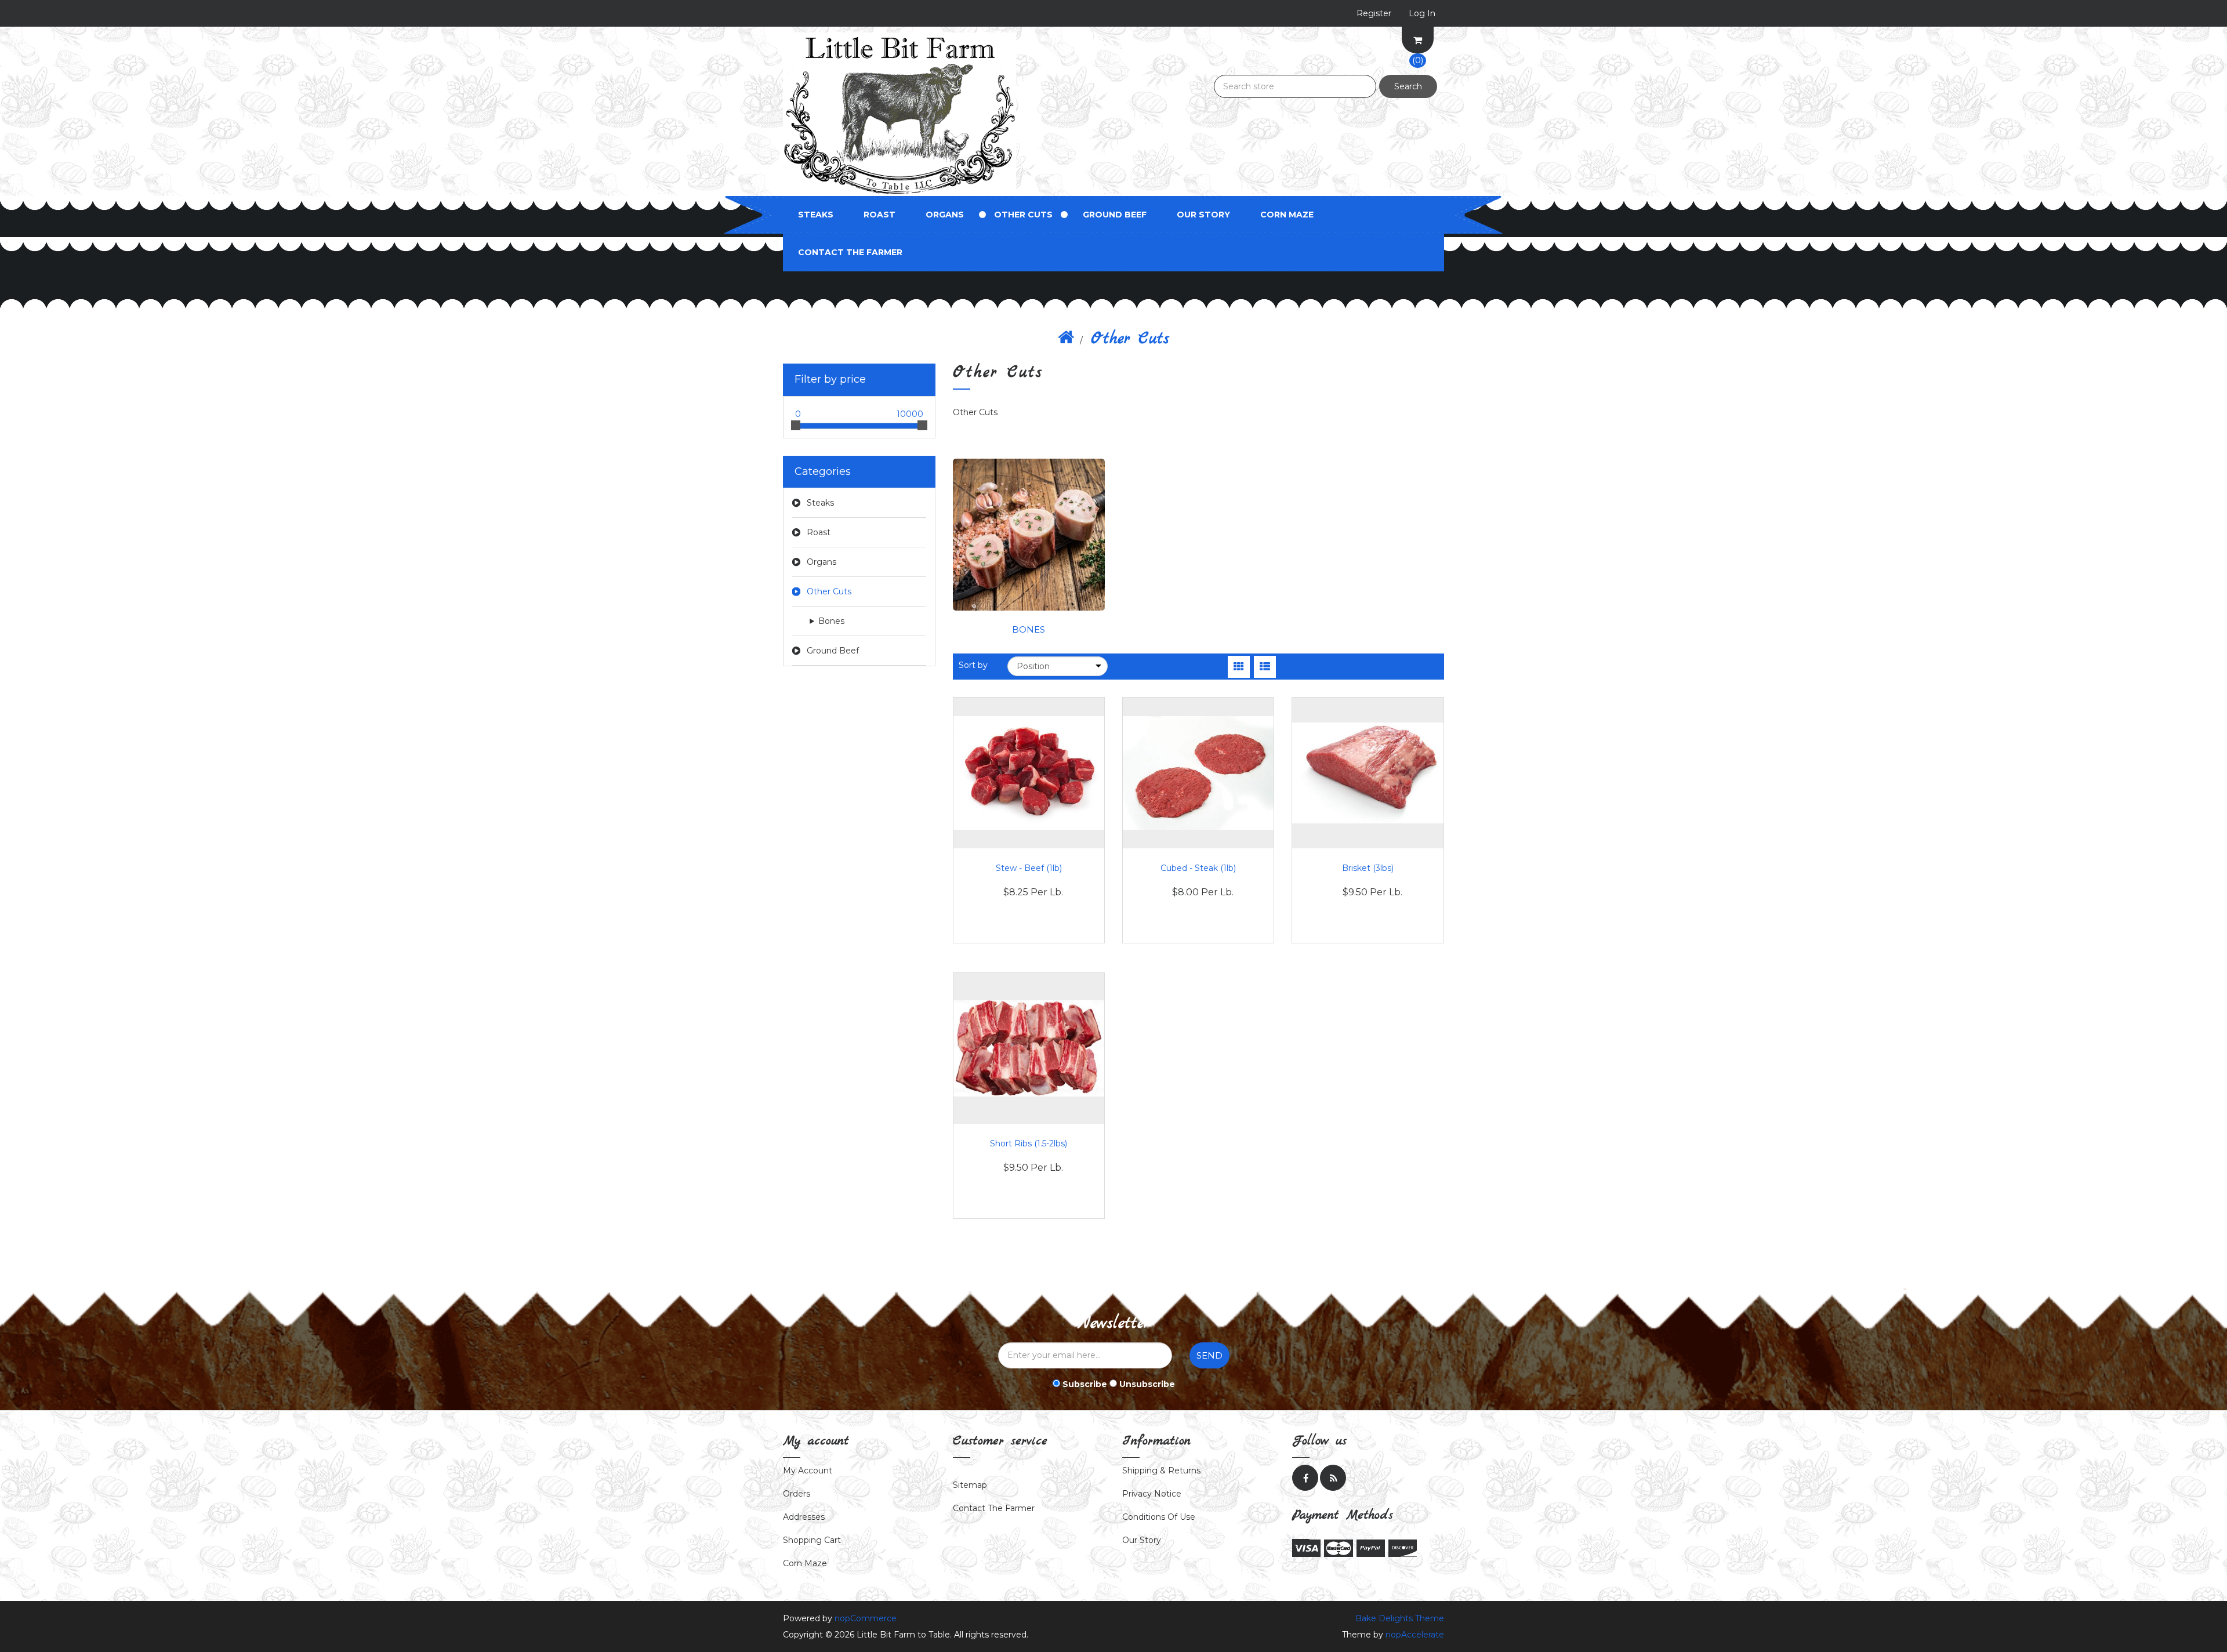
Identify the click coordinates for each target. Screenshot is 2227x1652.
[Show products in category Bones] (1029, 534)
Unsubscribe (1147, 1384)
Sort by (973, 665)
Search (1408, 86)
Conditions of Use (1159, 1517)
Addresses (804, 1517)
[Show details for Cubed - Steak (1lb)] (1198, 773)
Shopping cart (812, 1540)
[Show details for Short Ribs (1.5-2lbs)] (1029, 1048)
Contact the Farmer (850, 252)
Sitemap (970, 1485)
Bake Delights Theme (1400, 1618)
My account (808, 1471)
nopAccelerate (1415, 1635)
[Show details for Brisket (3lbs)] (1368, 773)
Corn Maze (1287, 215)
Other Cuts (829, 591)
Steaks (816, 215)
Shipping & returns (1161, 1471)
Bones (831, 621)
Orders (797, 1494)
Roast (879, 215)
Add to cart (1029, 885)
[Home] (1066, 339)
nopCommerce (866, 1618)
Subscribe (1085, 1384)
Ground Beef (1115, 215)
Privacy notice (1152, 1494)
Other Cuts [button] (1023, 215)
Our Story (1203, 215)
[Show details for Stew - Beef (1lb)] (1029, 773)
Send (1209, 1355)
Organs (945, 215)
